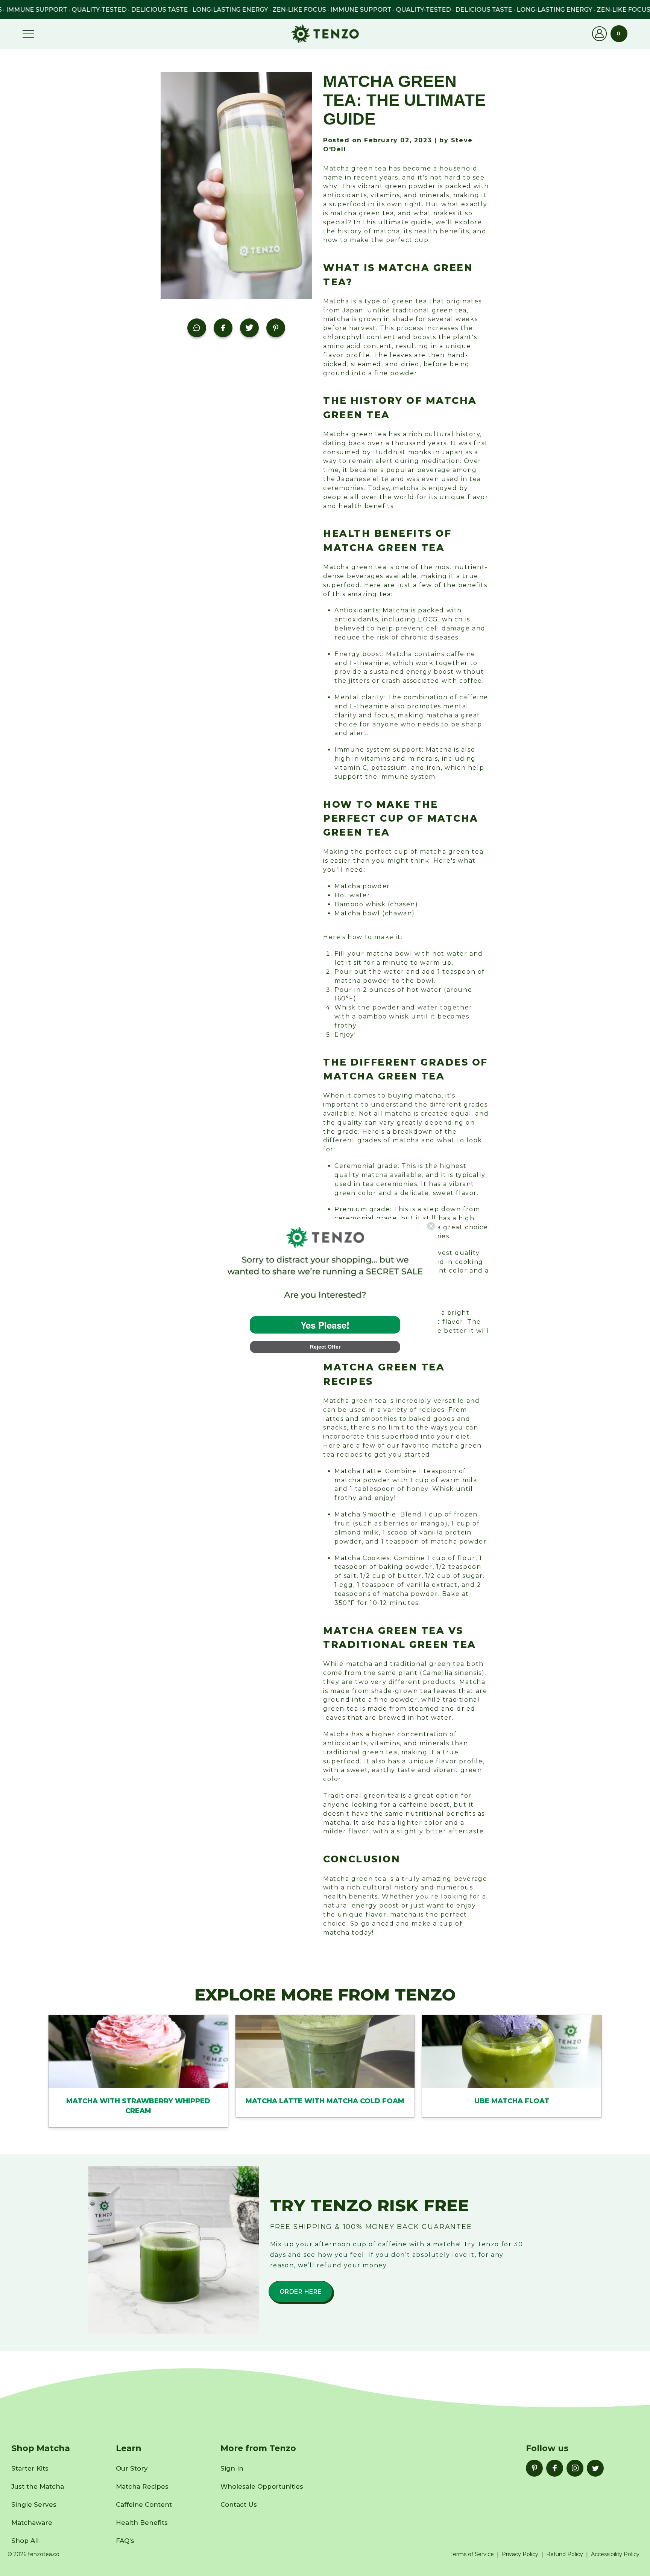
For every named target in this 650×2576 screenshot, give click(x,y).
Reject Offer (325, 1347)
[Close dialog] (431, 1226)
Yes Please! (325, 1325)
